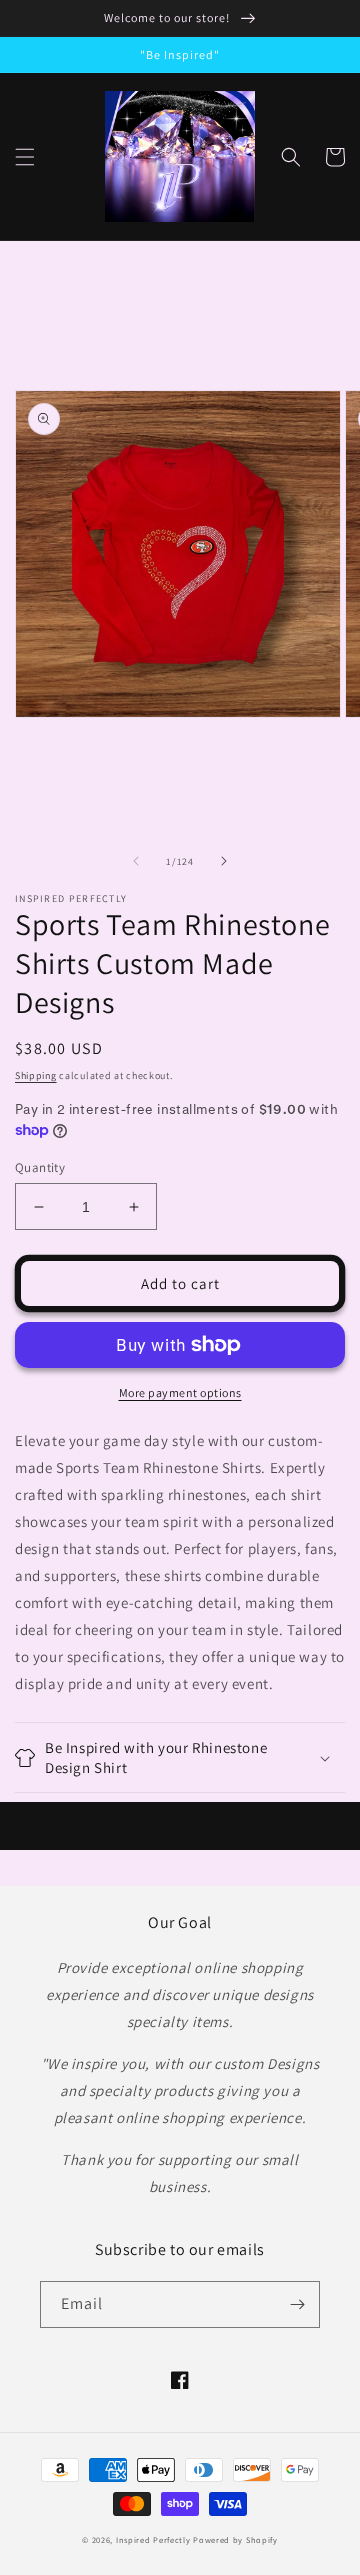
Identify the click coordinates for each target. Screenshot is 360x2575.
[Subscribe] (297, 2304)
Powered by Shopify (235, 2539)
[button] (25, 157)
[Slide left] (136, 861)
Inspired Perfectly (153, 2539)
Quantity (40, 1167)
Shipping (36, 1075)
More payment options (180, 1392)
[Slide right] (224, 861)
